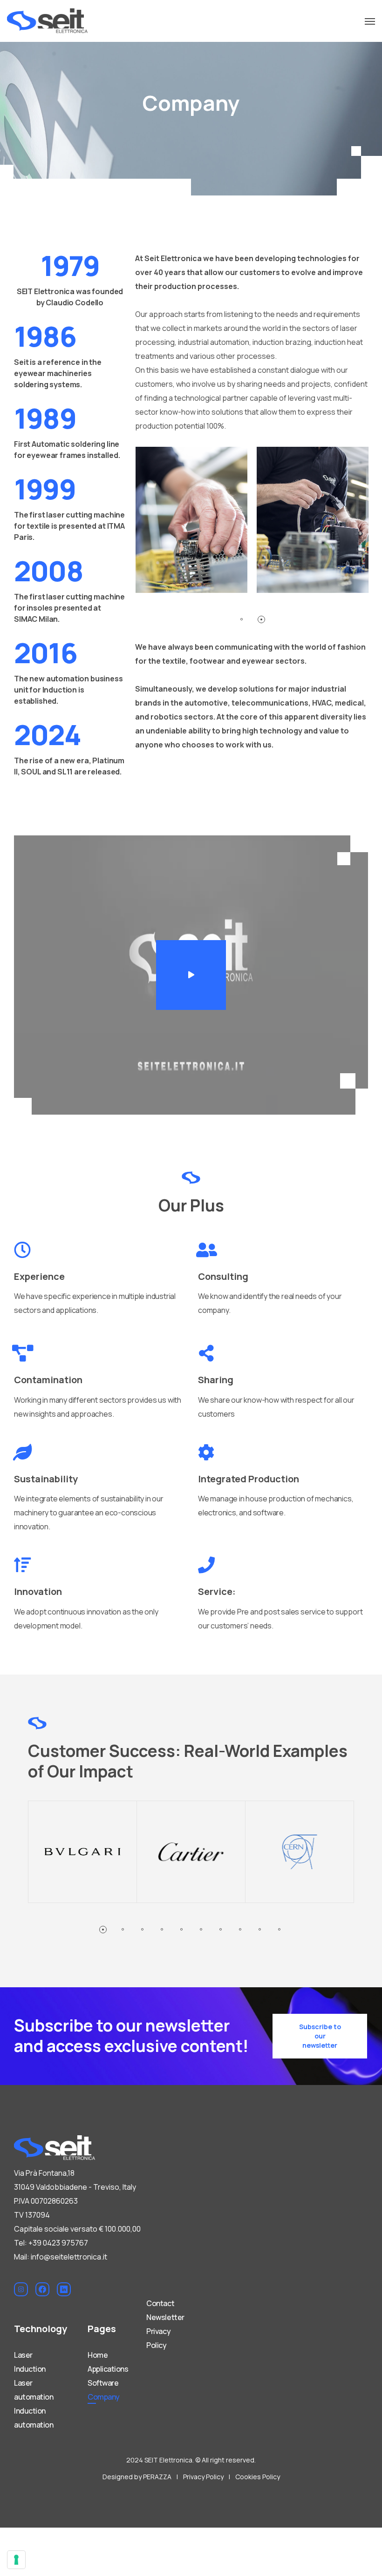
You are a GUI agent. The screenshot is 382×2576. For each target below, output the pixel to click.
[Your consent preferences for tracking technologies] (16, 2560)
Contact (160, 2303)
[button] (191, 975)
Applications (108, 2369)
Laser (23, 2355)
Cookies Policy (258, 2477)
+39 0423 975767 (58, 2243)
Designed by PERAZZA (137, 2477)
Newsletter (165, 2317)
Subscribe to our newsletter (320, 2036)
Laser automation (34, 2390)
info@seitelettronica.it (69, 2257)
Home (98, 2355)
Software (103, 2383)
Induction (30, 2369)
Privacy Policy (158, 2338)
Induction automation (34, 2418)
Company (104, 2397)
